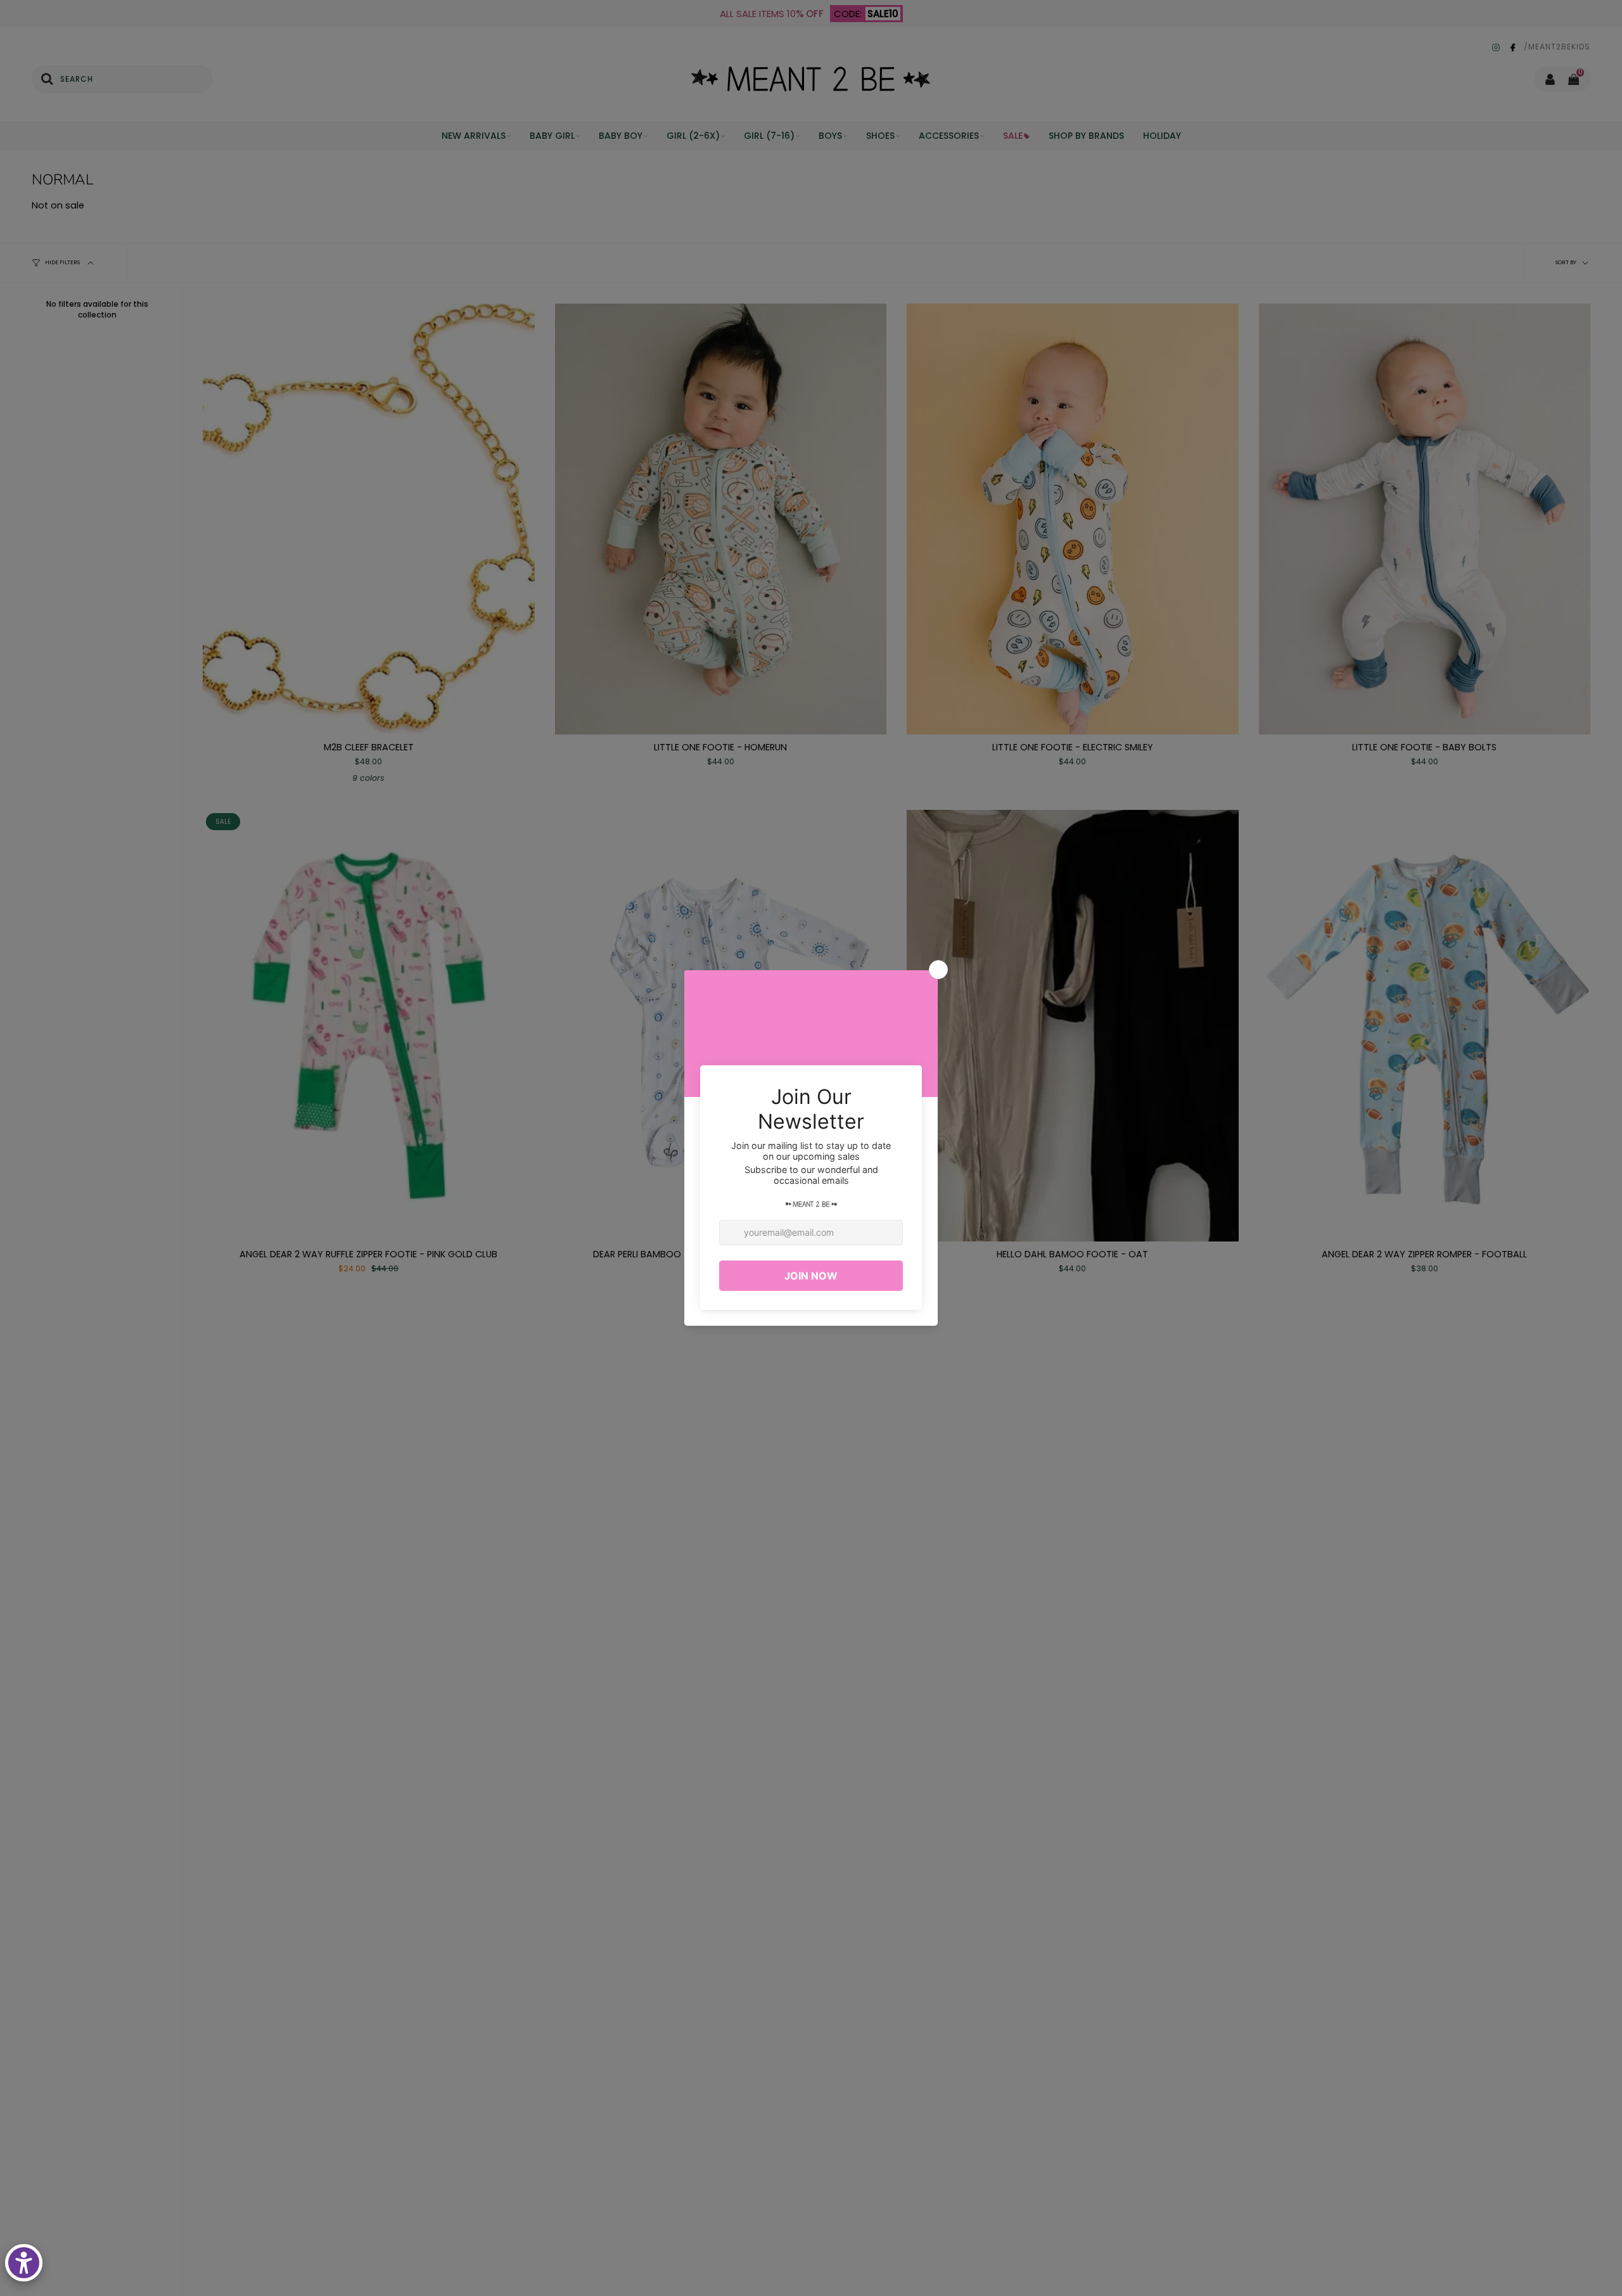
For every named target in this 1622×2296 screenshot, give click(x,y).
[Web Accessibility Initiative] (24, 2263)
